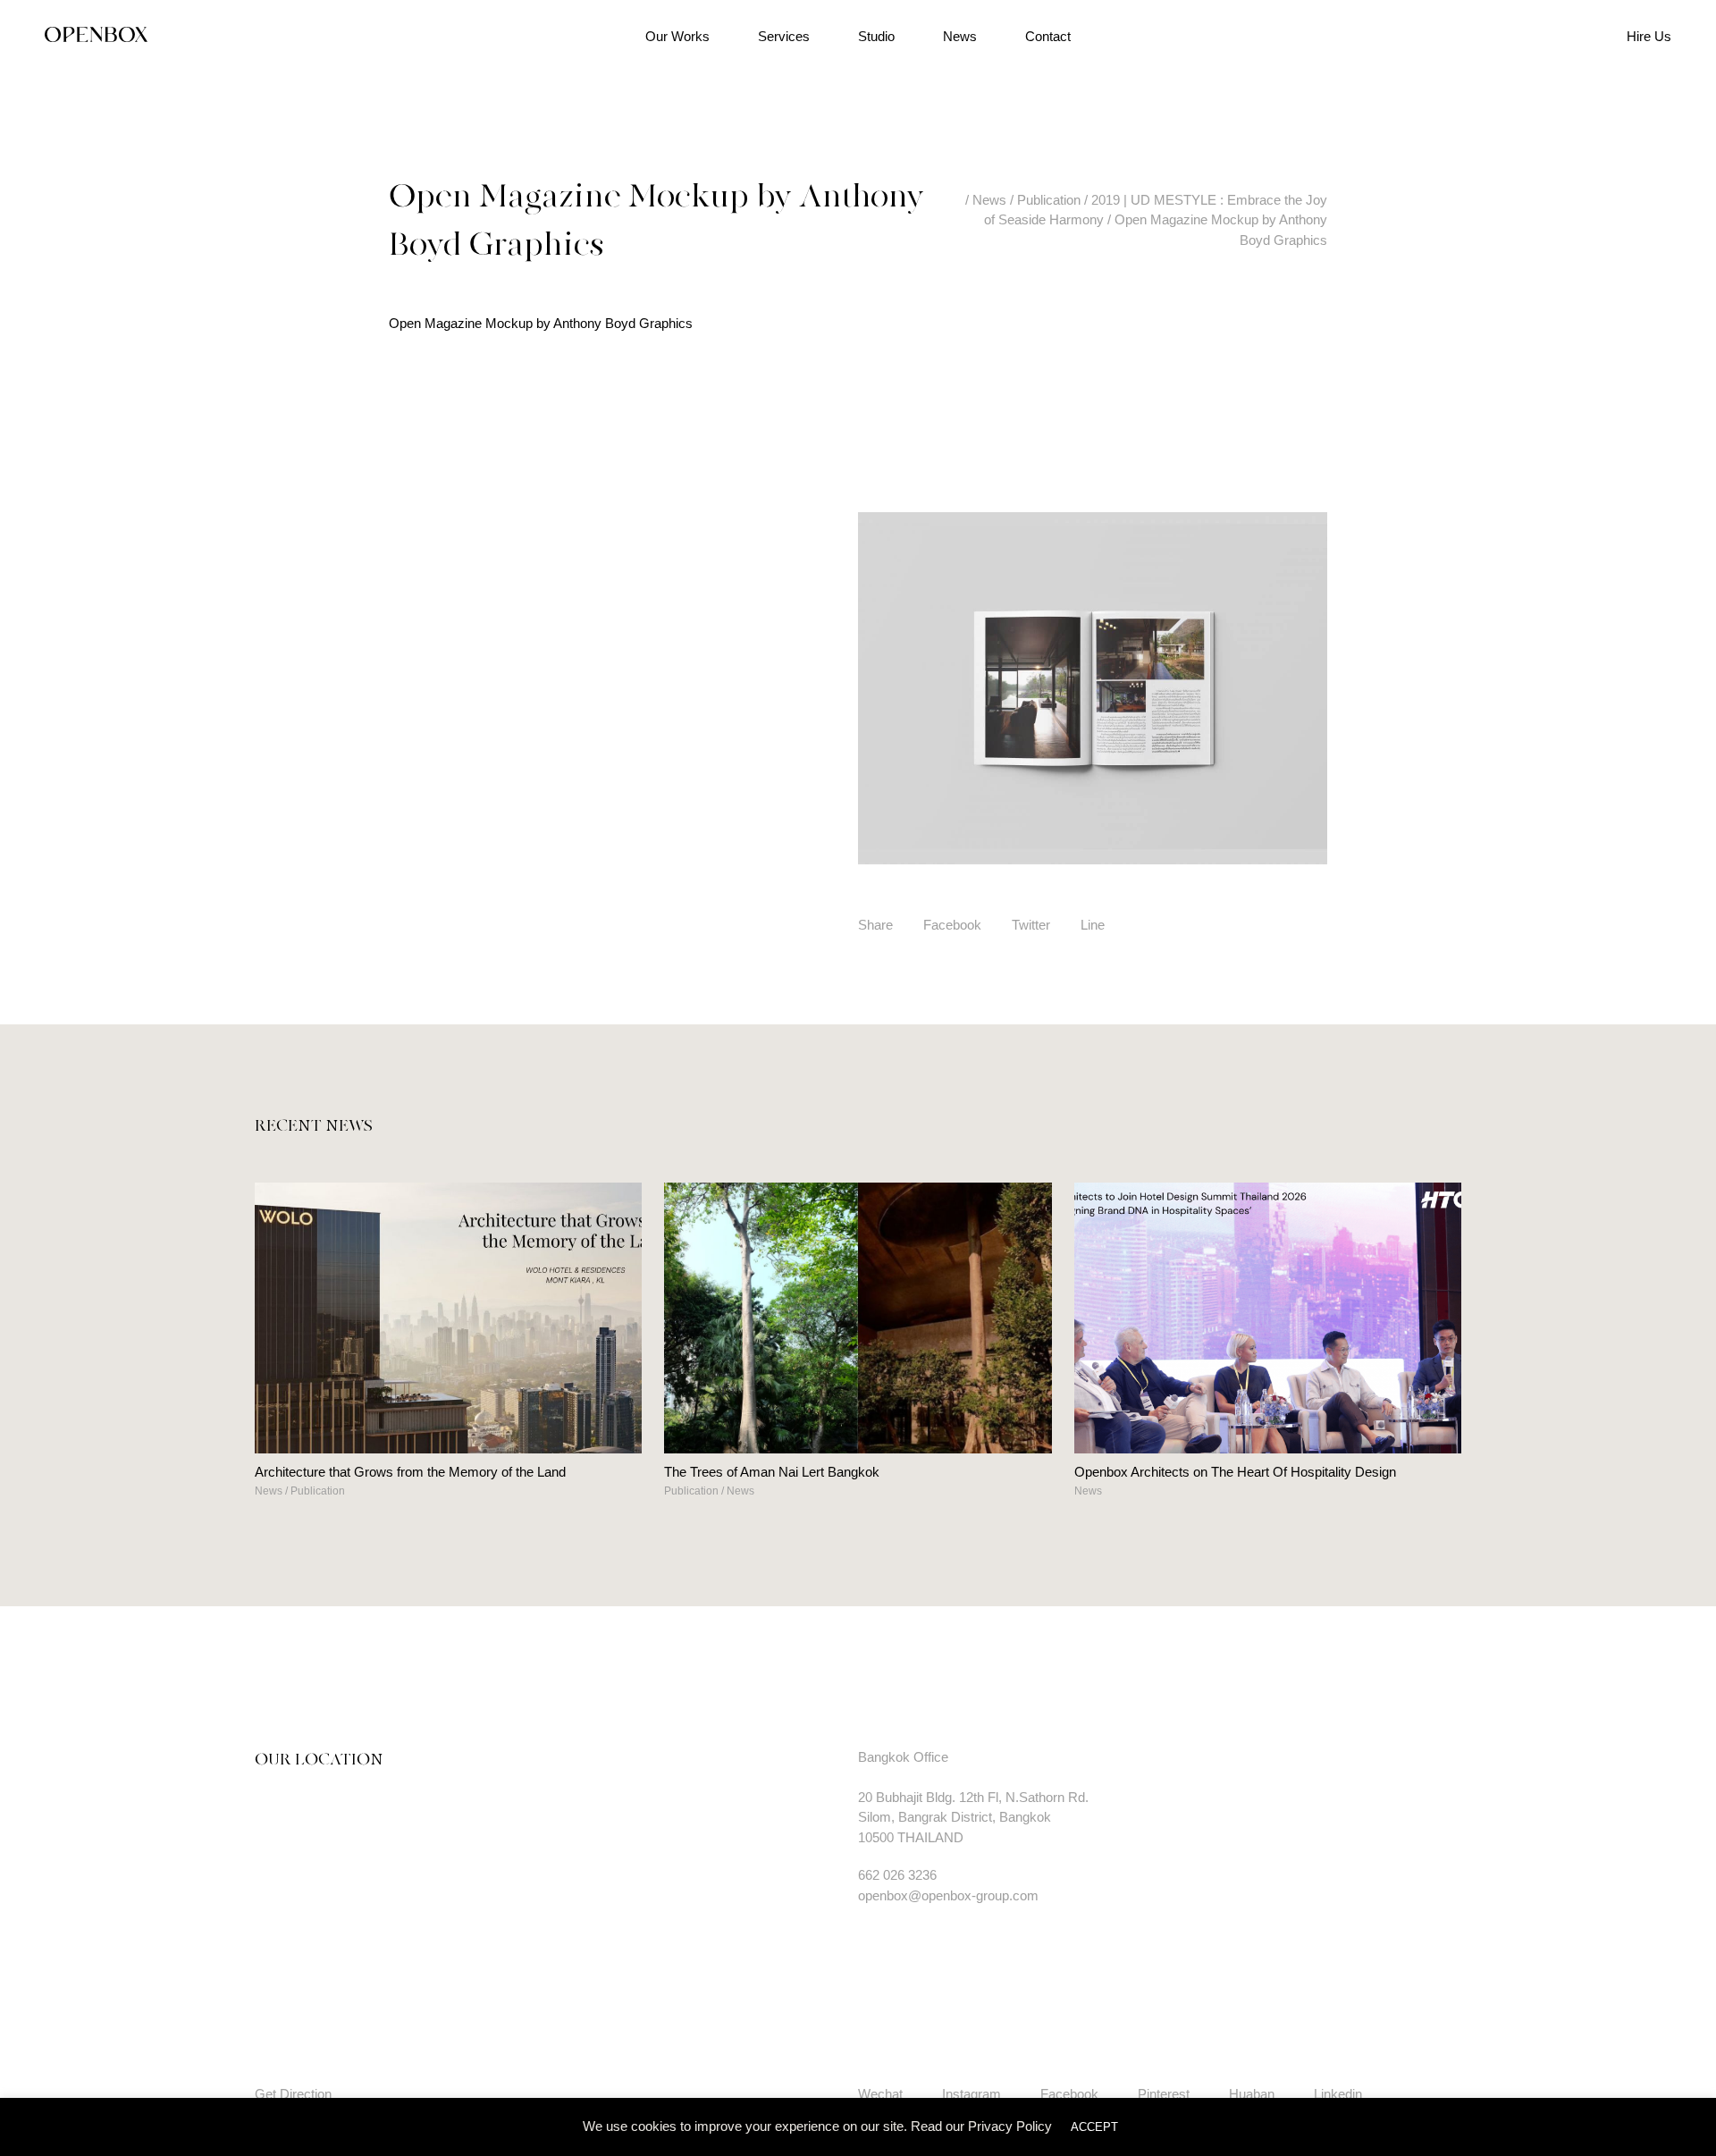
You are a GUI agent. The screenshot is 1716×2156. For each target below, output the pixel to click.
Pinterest (1164, 2094)
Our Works (677, 36)
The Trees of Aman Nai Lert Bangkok (772, 1472)
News (960, 36)
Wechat (880, 2094)
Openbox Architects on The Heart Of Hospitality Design (1235, 1472)
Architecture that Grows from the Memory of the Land (410, 1472)
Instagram (972, 2094)
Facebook (952, 925)
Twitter (1031, 925)
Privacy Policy (1010, 2126)
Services (784, 36)
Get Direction (293, 2094)
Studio (876, 36)
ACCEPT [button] (1094, 2127)
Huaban (1252, 2094)
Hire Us (1649, 36)
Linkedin (1338, 2094)
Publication (318, 1491)
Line (1093, 925)
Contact (1048, 36)
